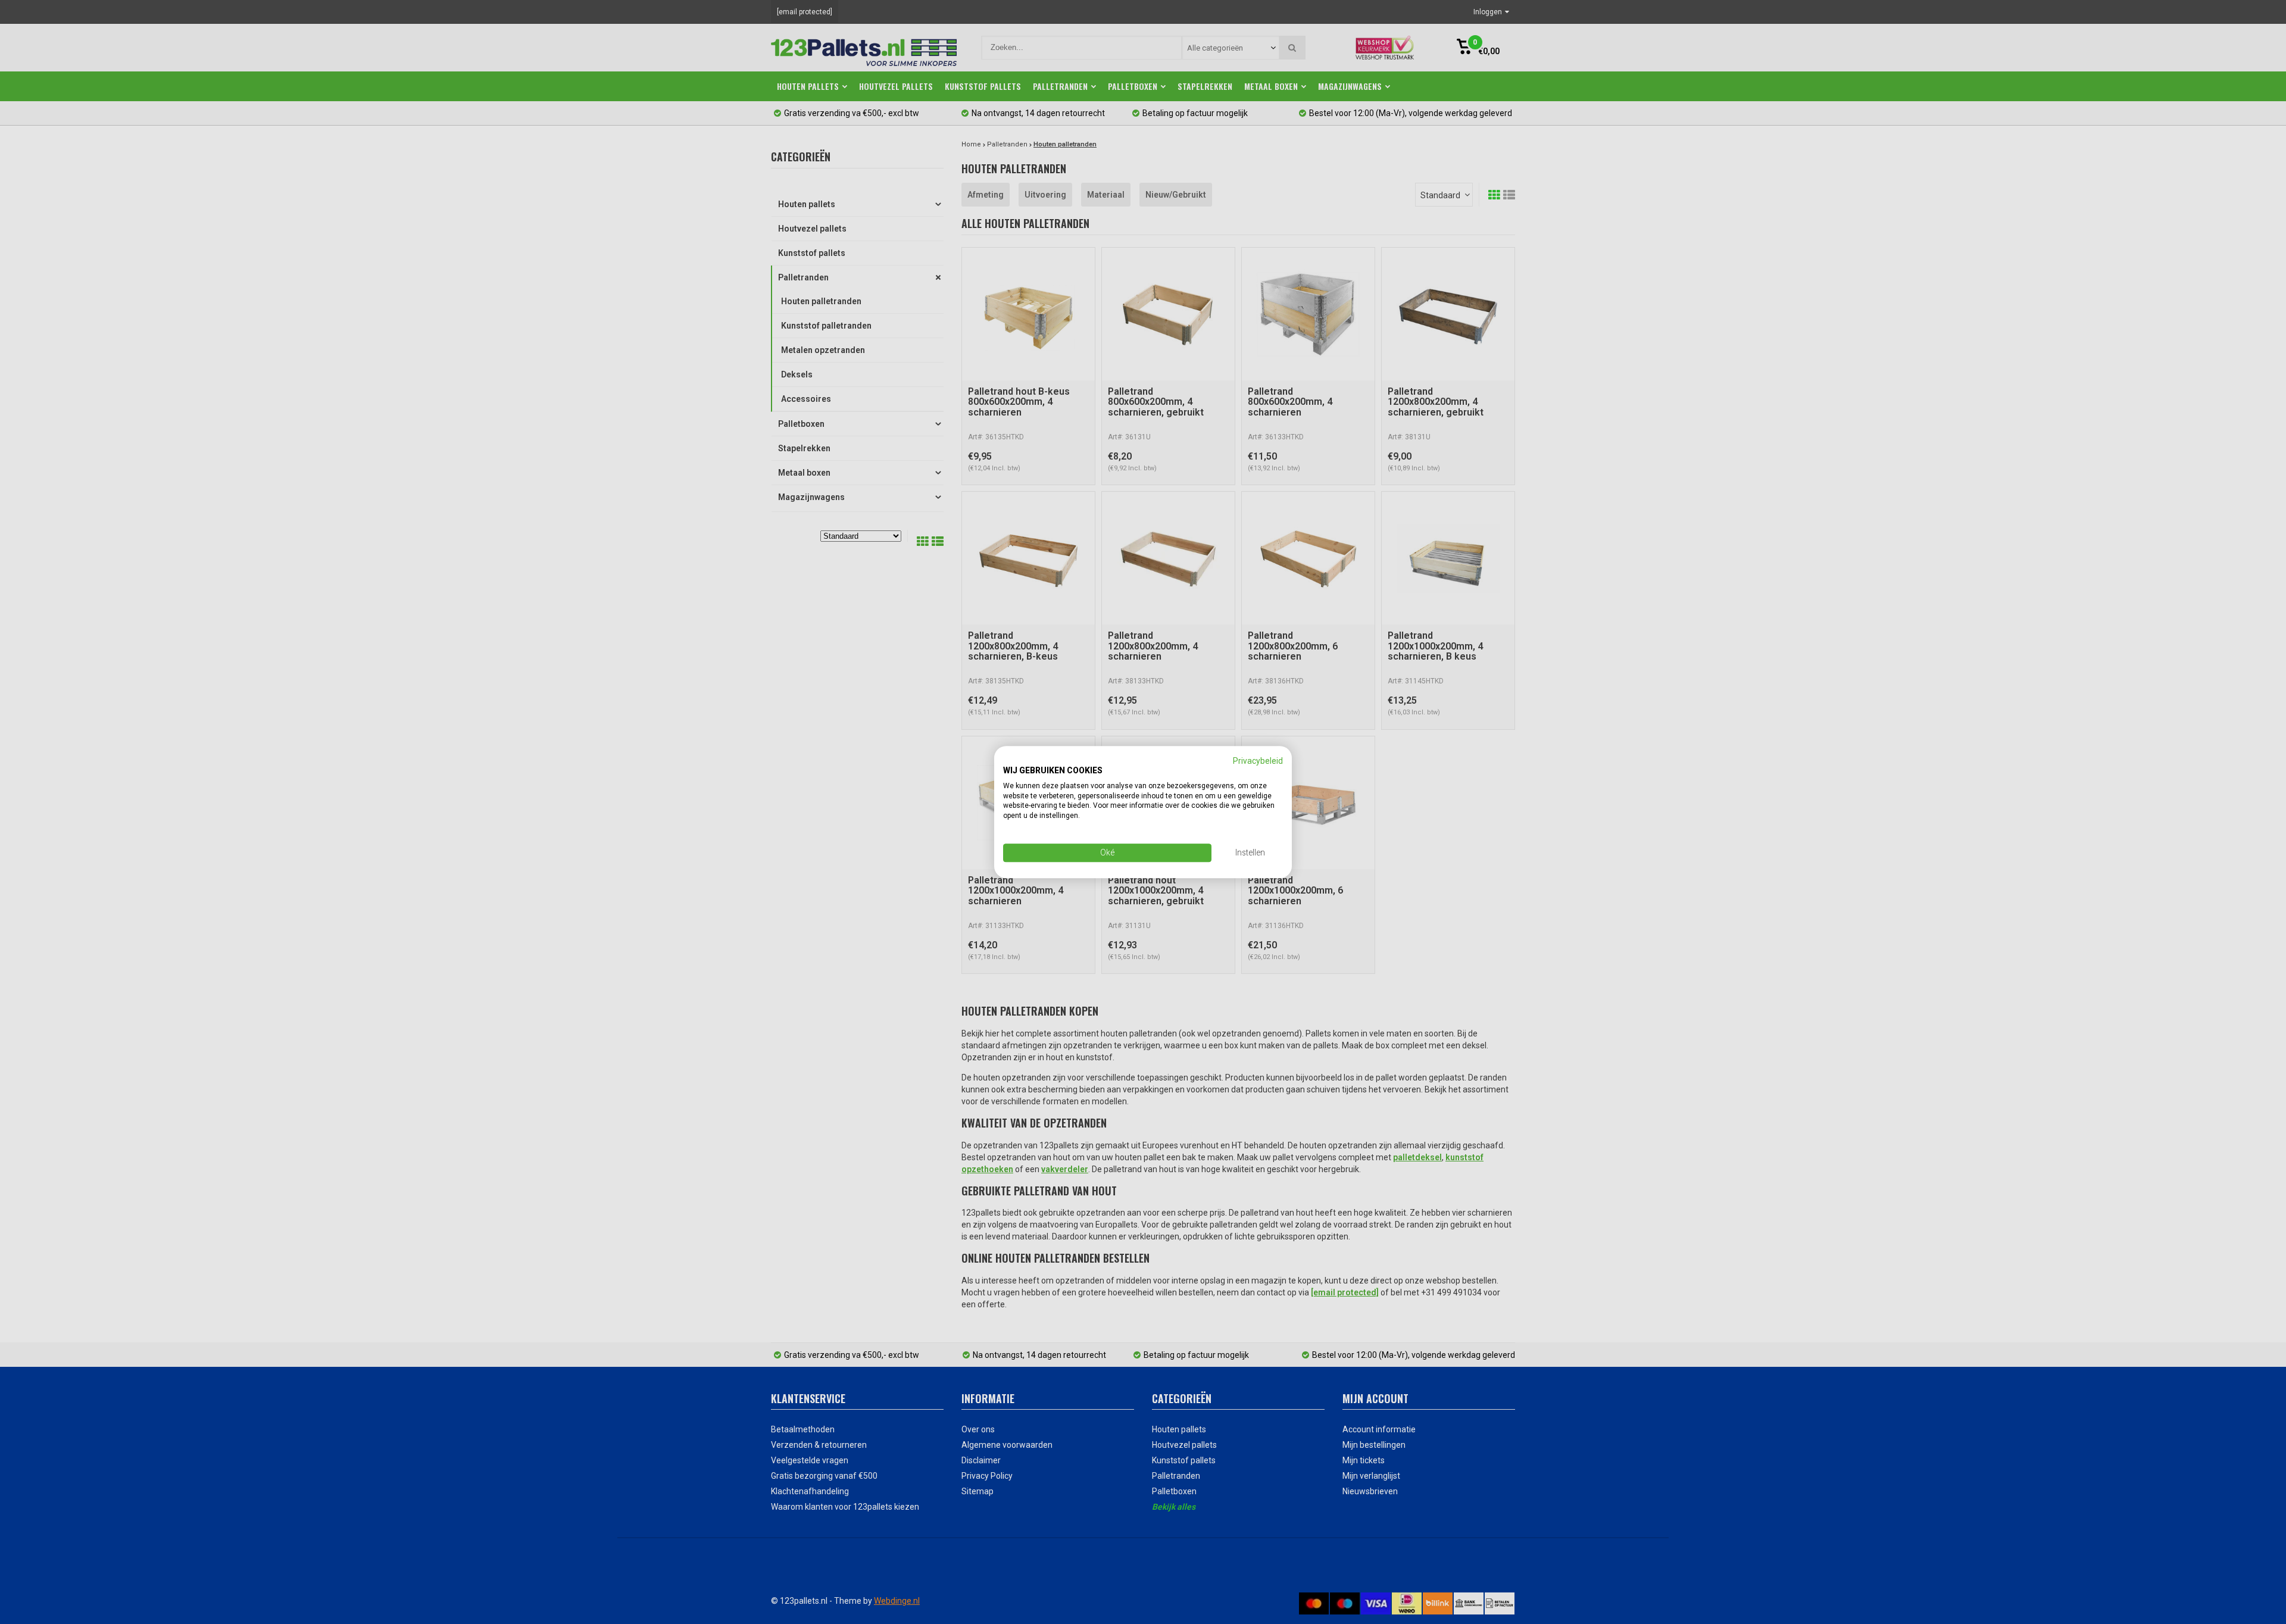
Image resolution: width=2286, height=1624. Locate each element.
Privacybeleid (1258, 761)
